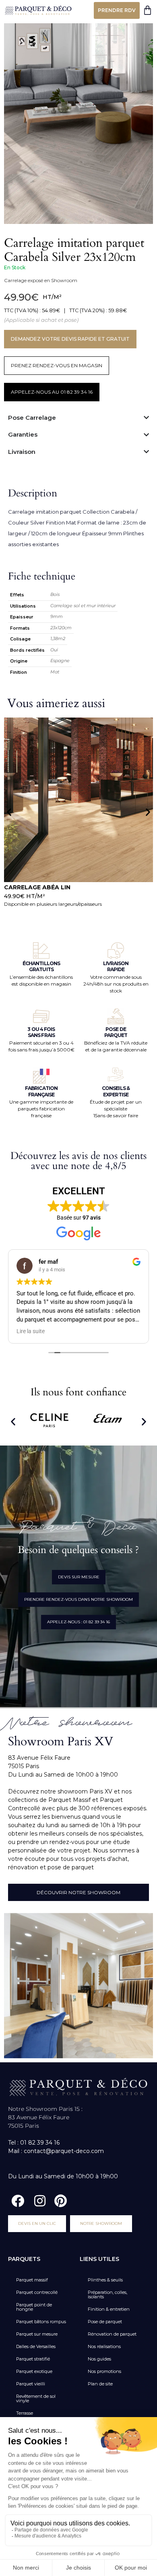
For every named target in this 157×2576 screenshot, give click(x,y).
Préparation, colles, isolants (107, 2294)
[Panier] (148, 10)
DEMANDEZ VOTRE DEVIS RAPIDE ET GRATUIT (70, 339)
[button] (9, 812)
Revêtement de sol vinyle (36, 2398)
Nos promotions (104, 2371)
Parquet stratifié (33, 2359)
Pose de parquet (105, 2322)
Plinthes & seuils (105, 2280)
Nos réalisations (104, 2346)
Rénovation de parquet (112, 2334)
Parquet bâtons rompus (41, 2322)
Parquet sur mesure (37, 2334)
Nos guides (99, 2359)
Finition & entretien (109, 2309)
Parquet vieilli (31, 2384)
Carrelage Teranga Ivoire (49, 887)
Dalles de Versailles (36, 2346)
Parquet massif (32, 2280)
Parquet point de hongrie (34, 2307)
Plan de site (100, 2384)
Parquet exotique (34, 2371)
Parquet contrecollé (37, 2292)
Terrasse (25, 2413)
